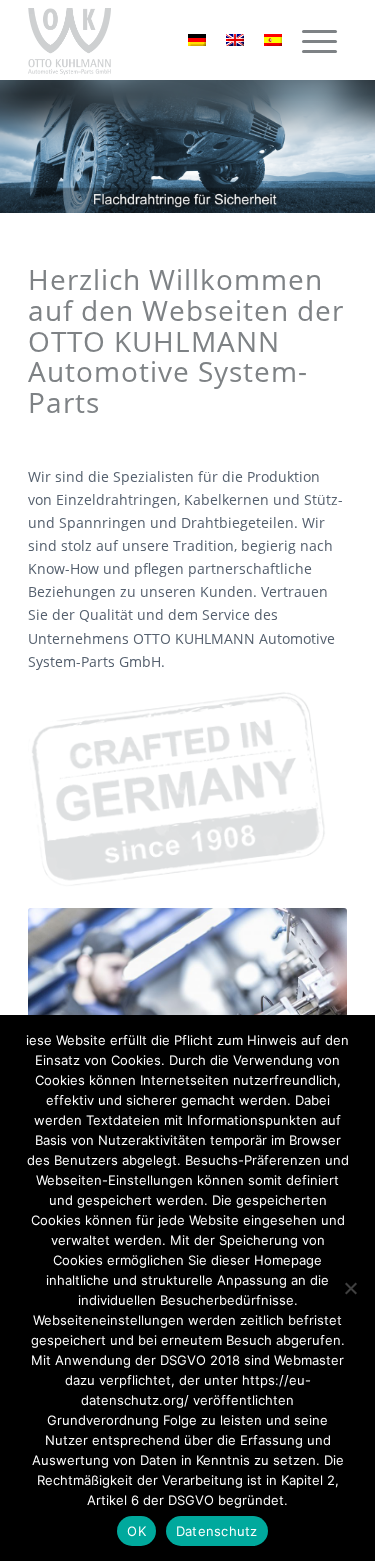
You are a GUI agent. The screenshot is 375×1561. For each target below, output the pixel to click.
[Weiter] (357, 147)
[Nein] (350, 1288)
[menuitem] (319, 32)
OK (136, 1531)
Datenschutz (217, 1531)
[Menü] (319, 42)
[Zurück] (17, 147)
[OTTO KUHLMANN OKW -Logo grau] (155, 40)
